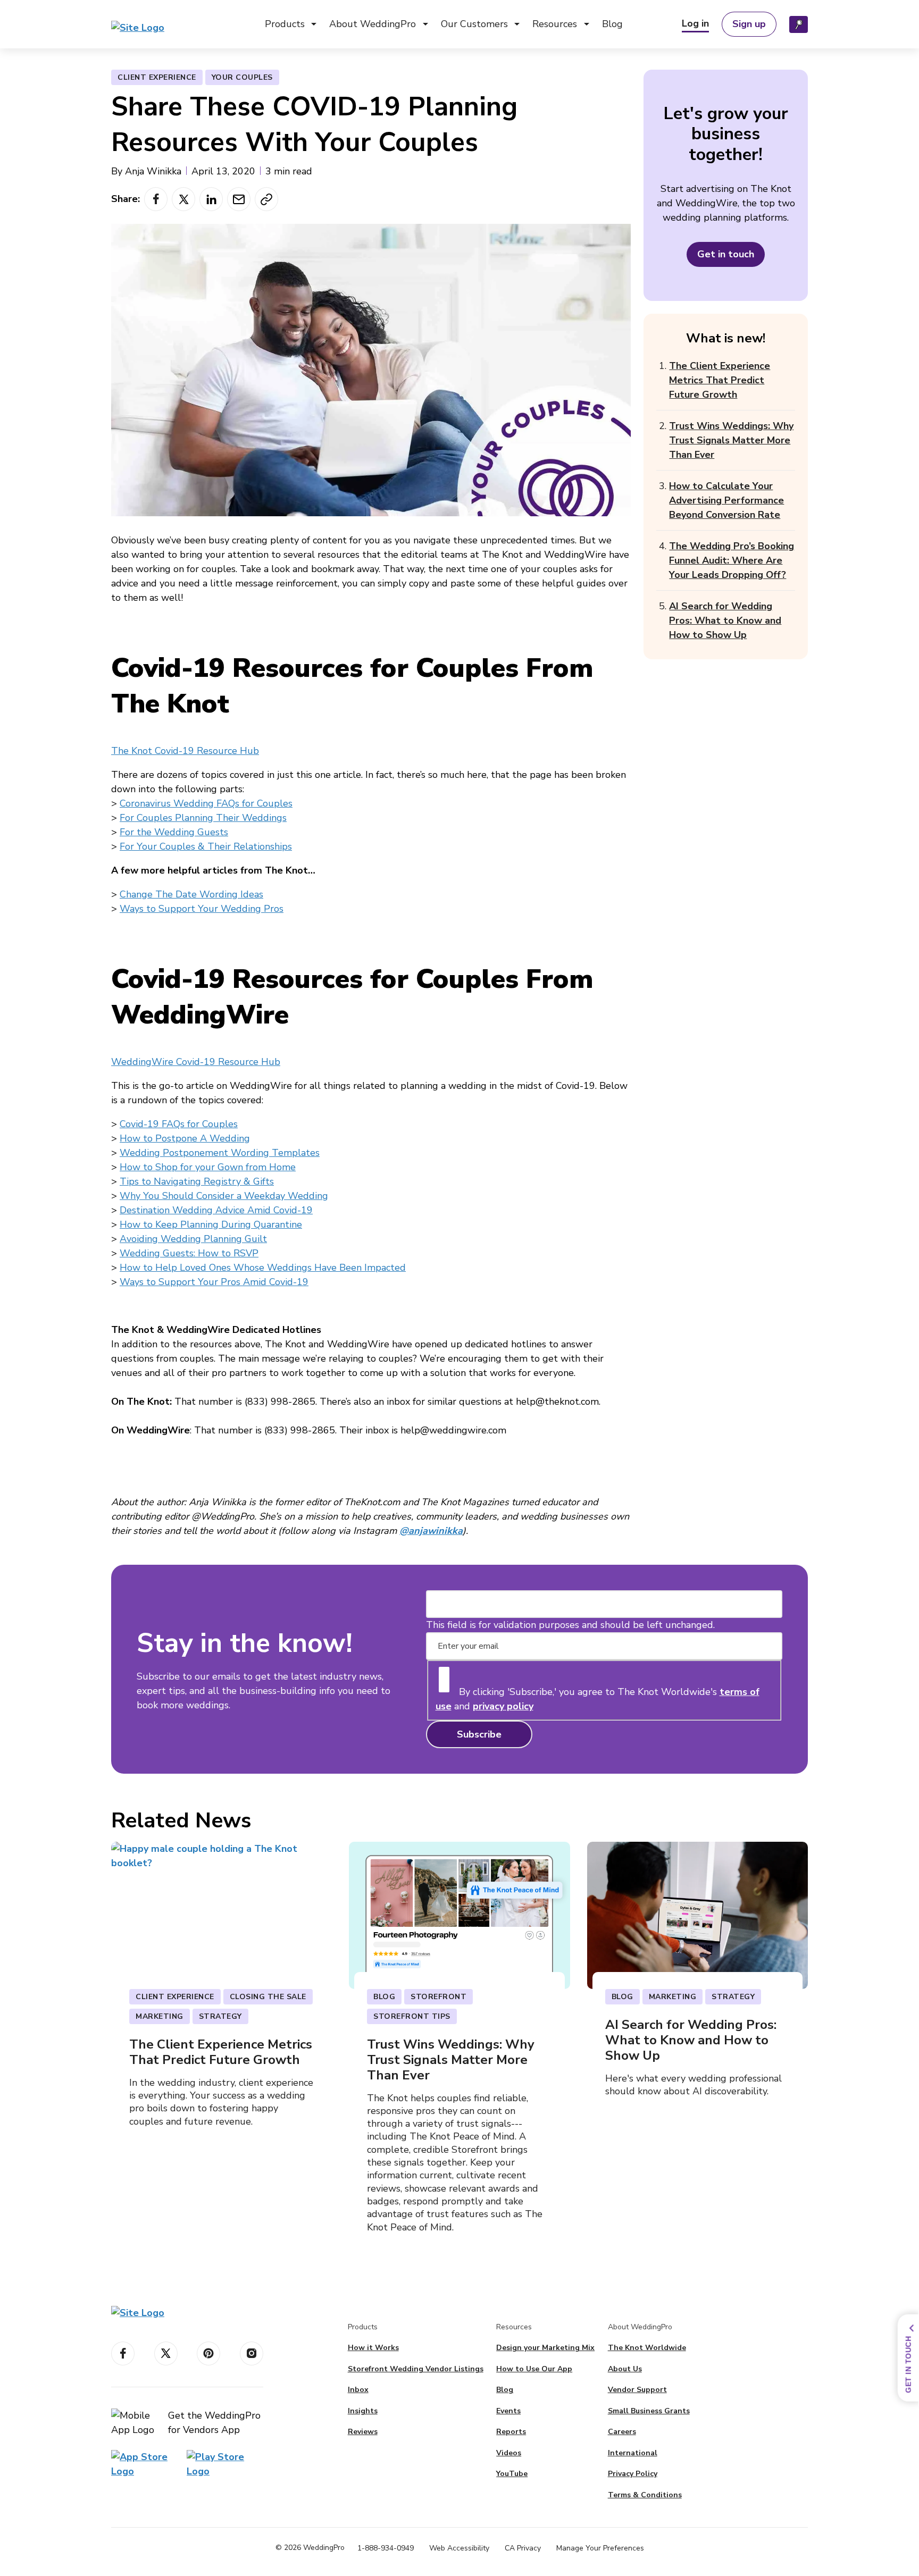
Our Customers (474, 24)
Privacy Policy (633, 2474)
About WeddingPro (373, 24)
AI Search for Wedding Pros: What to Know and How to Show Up (725, 620)
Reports (511, 2432)
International (633, 2453)
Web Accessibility (459, 2548)
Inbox (358, 2390)
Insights (363, 2411)
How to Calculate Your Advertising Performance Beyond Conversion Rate (726, 500)
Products (285, 24)
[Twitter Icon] (166, 2353)
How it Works (373, 2348)
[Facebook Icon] (123, 2353)
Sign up (749, 24)
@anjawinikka (431, 1531)
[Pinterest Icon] (208, 2353)
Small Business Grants (649, 2411)
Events (508, 2411)
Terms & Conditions (645, 2495)
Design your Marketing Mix (545, 2348)
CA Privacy (523, 2548)
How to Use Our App (534, 2369)
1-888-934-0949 (386, 2548)
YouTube (512, 2474)
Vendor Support (637, 2390)
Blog (612, 24)
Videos (509, 2453)
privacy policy (503, 1706)
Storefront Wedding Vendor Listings (416, 2369)
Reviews (363, 2432)
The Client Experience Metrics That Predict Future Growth (720, 380)
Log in (695, 23)
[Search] (799, 24)
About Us (625, 2369)
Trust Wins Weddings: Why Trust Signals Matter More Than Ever (731, 440)
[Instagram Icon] (252, 2353)
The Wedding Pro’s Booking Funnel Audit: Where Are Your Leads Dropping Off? (732, 560)
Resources (555, 24)
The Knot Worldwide (647, 2348)
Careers (622, 2432)
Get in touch (726, 254)
